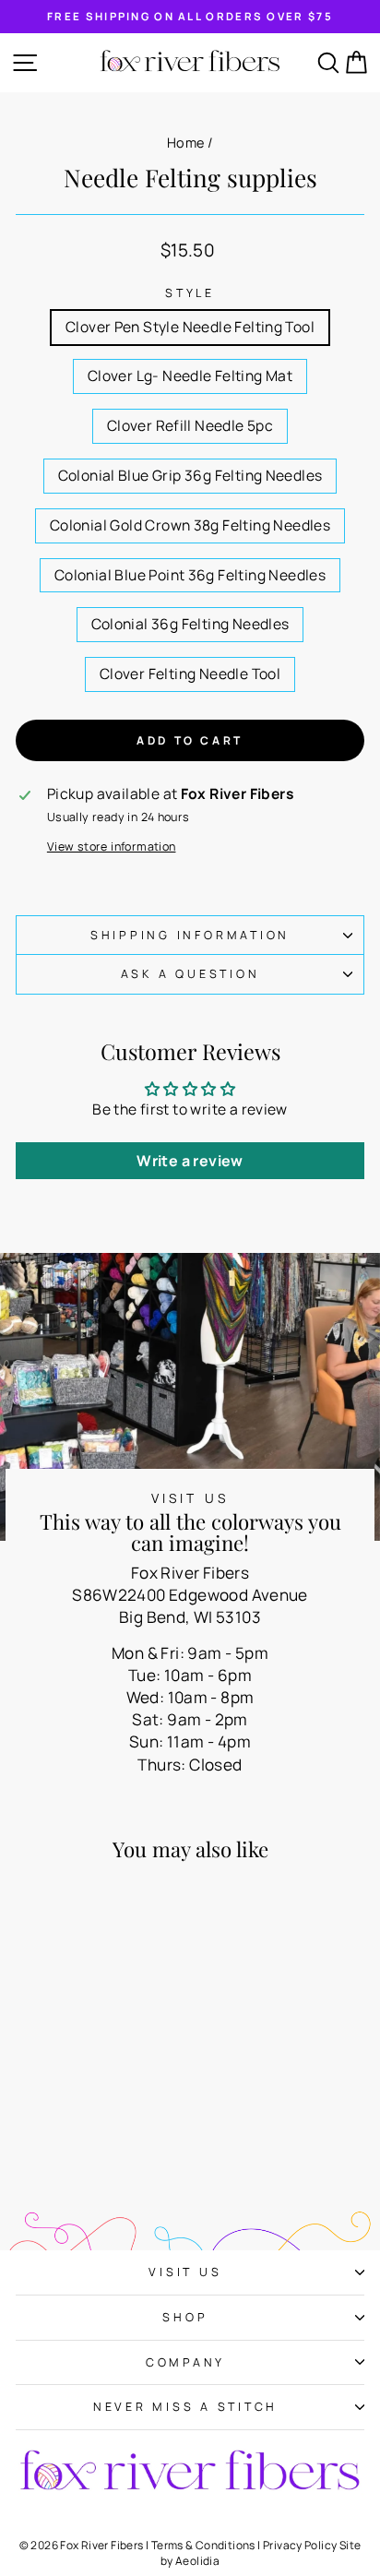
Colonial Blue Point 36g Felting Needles (190, 575)
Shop (185, 2317)
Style (190, 293)
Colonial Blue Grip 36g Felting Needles (190, 475)
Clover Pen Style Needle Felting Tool (190, 327)
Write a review (190, 1161)
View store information (112, 847)
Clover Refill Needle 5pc (190, 425)
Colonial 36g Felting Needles (190, 624)
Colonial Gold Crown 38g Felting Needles (190, 525)
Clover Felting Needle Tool (190, 674)
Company (185, 2362)
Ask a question (190, 974)
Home (186, 143)
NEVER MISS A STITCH (185, 2407)
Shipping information (190, 935)
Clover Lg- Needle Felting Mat (190, 376)
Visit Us (185, 2272)
